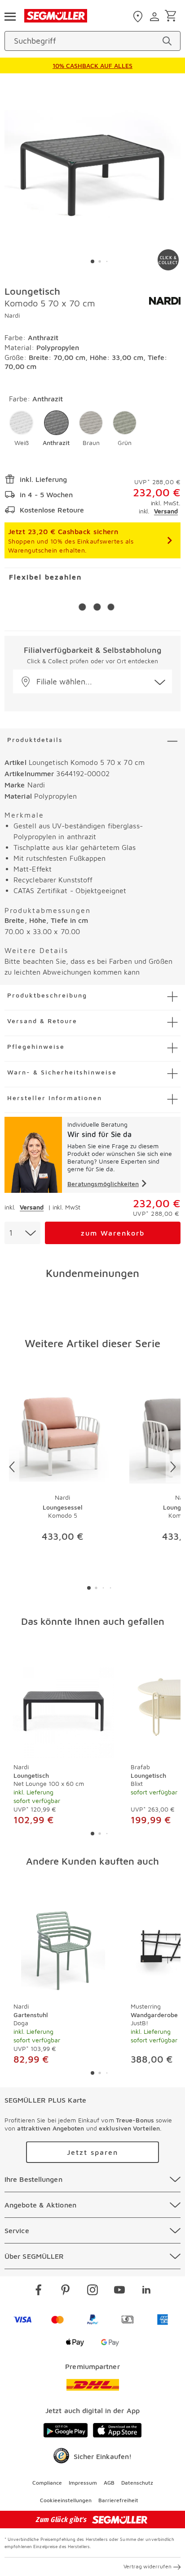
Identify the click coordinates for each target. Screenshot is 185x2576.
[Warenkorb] (172, 16)
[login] (156, 17)
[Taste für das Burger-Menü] (10, 16)
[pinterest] (66, 2291)
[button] (21, 429)
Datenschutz (137, 2483)
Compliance (47, 2483)
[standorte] (139, 17)
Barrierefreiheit (118, 2500)
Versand (166, 511)
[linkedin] (146, 2291)
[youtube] (119, 2291)
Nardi (12, 315)
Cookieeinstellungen (66, 2500)
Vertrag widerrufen (148, 2566)
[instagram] (92, 2291)
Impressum (83, 2483)
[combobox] (22, 1233)
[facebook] (39, 2291)
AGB (109, 2483)
